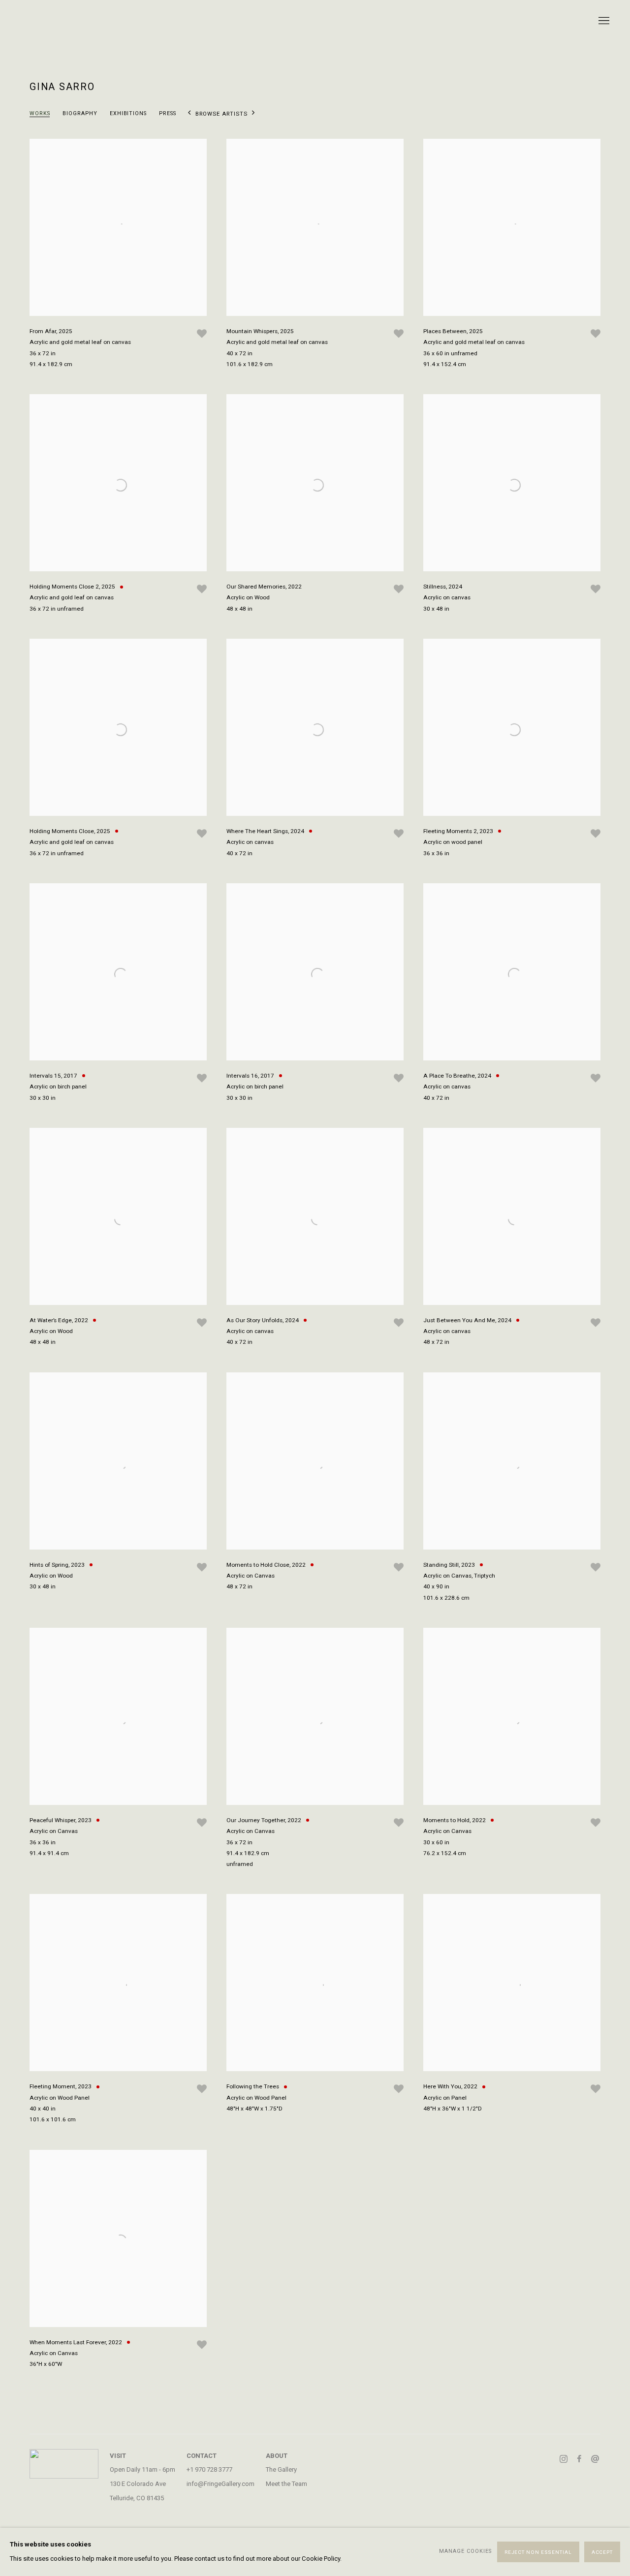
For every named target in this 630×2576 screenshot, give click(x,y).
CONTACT (202, 2456)
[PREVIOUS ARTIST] (189, 115)
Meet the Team (286, 2484)
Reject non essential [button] (538, 2552)
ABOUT (277, 2456)
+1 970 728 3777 (209, 2469)
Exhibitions (128, 113)
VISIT (118, 2456)
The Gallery (281, 2469)
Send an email (595, 2459)
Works (40, 113)
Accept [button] (602, 2552)
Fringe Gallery (315, 21)
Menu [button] (603, 21)
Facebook (579, 2459)
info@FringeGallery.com (220, 2484)
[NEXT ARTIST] (253, 115)
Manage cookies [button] (465, 2552)
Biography (80, 113)
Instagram (564, 2459)
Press (168, 113)
